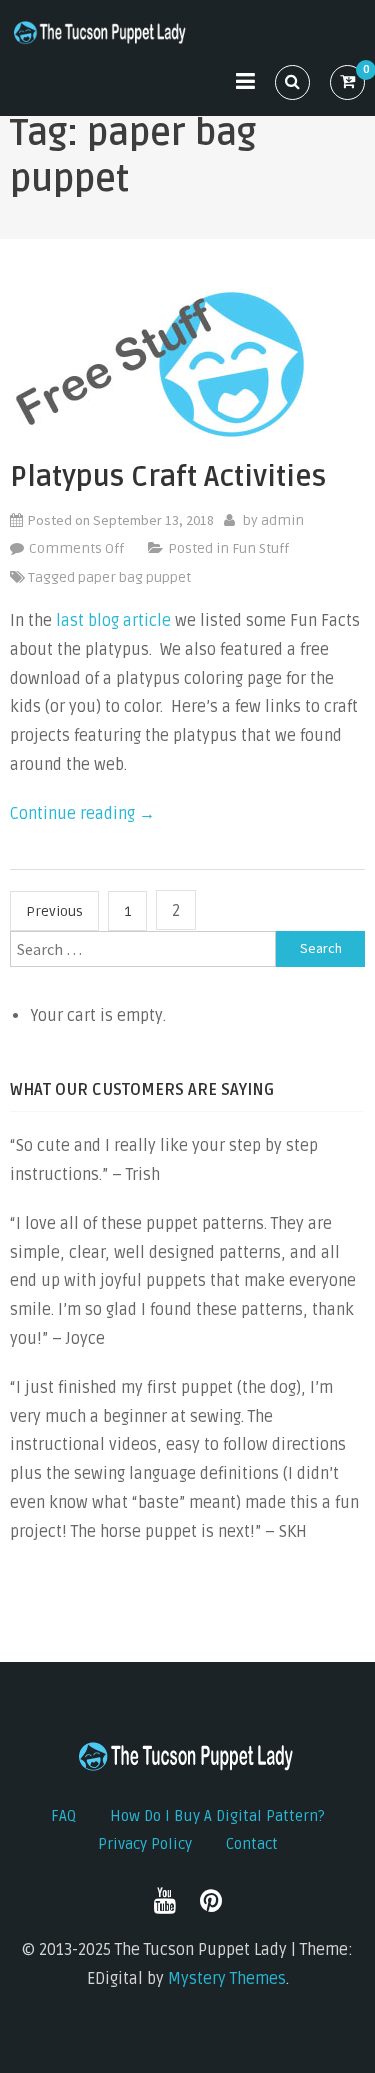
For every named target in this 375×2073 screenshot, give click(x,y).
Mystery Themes (227, 1979)
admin (282, 520)
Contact (252, 1844)
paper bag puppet (134, 577)
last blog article (113, 621)
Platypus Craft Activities (168, 477)
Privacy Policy (145, 1844)
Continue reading (82, 814)
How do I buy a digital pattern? (217, 1816)
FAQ (63, 1816)
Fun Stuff (260, 548)
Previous (54, 911)
